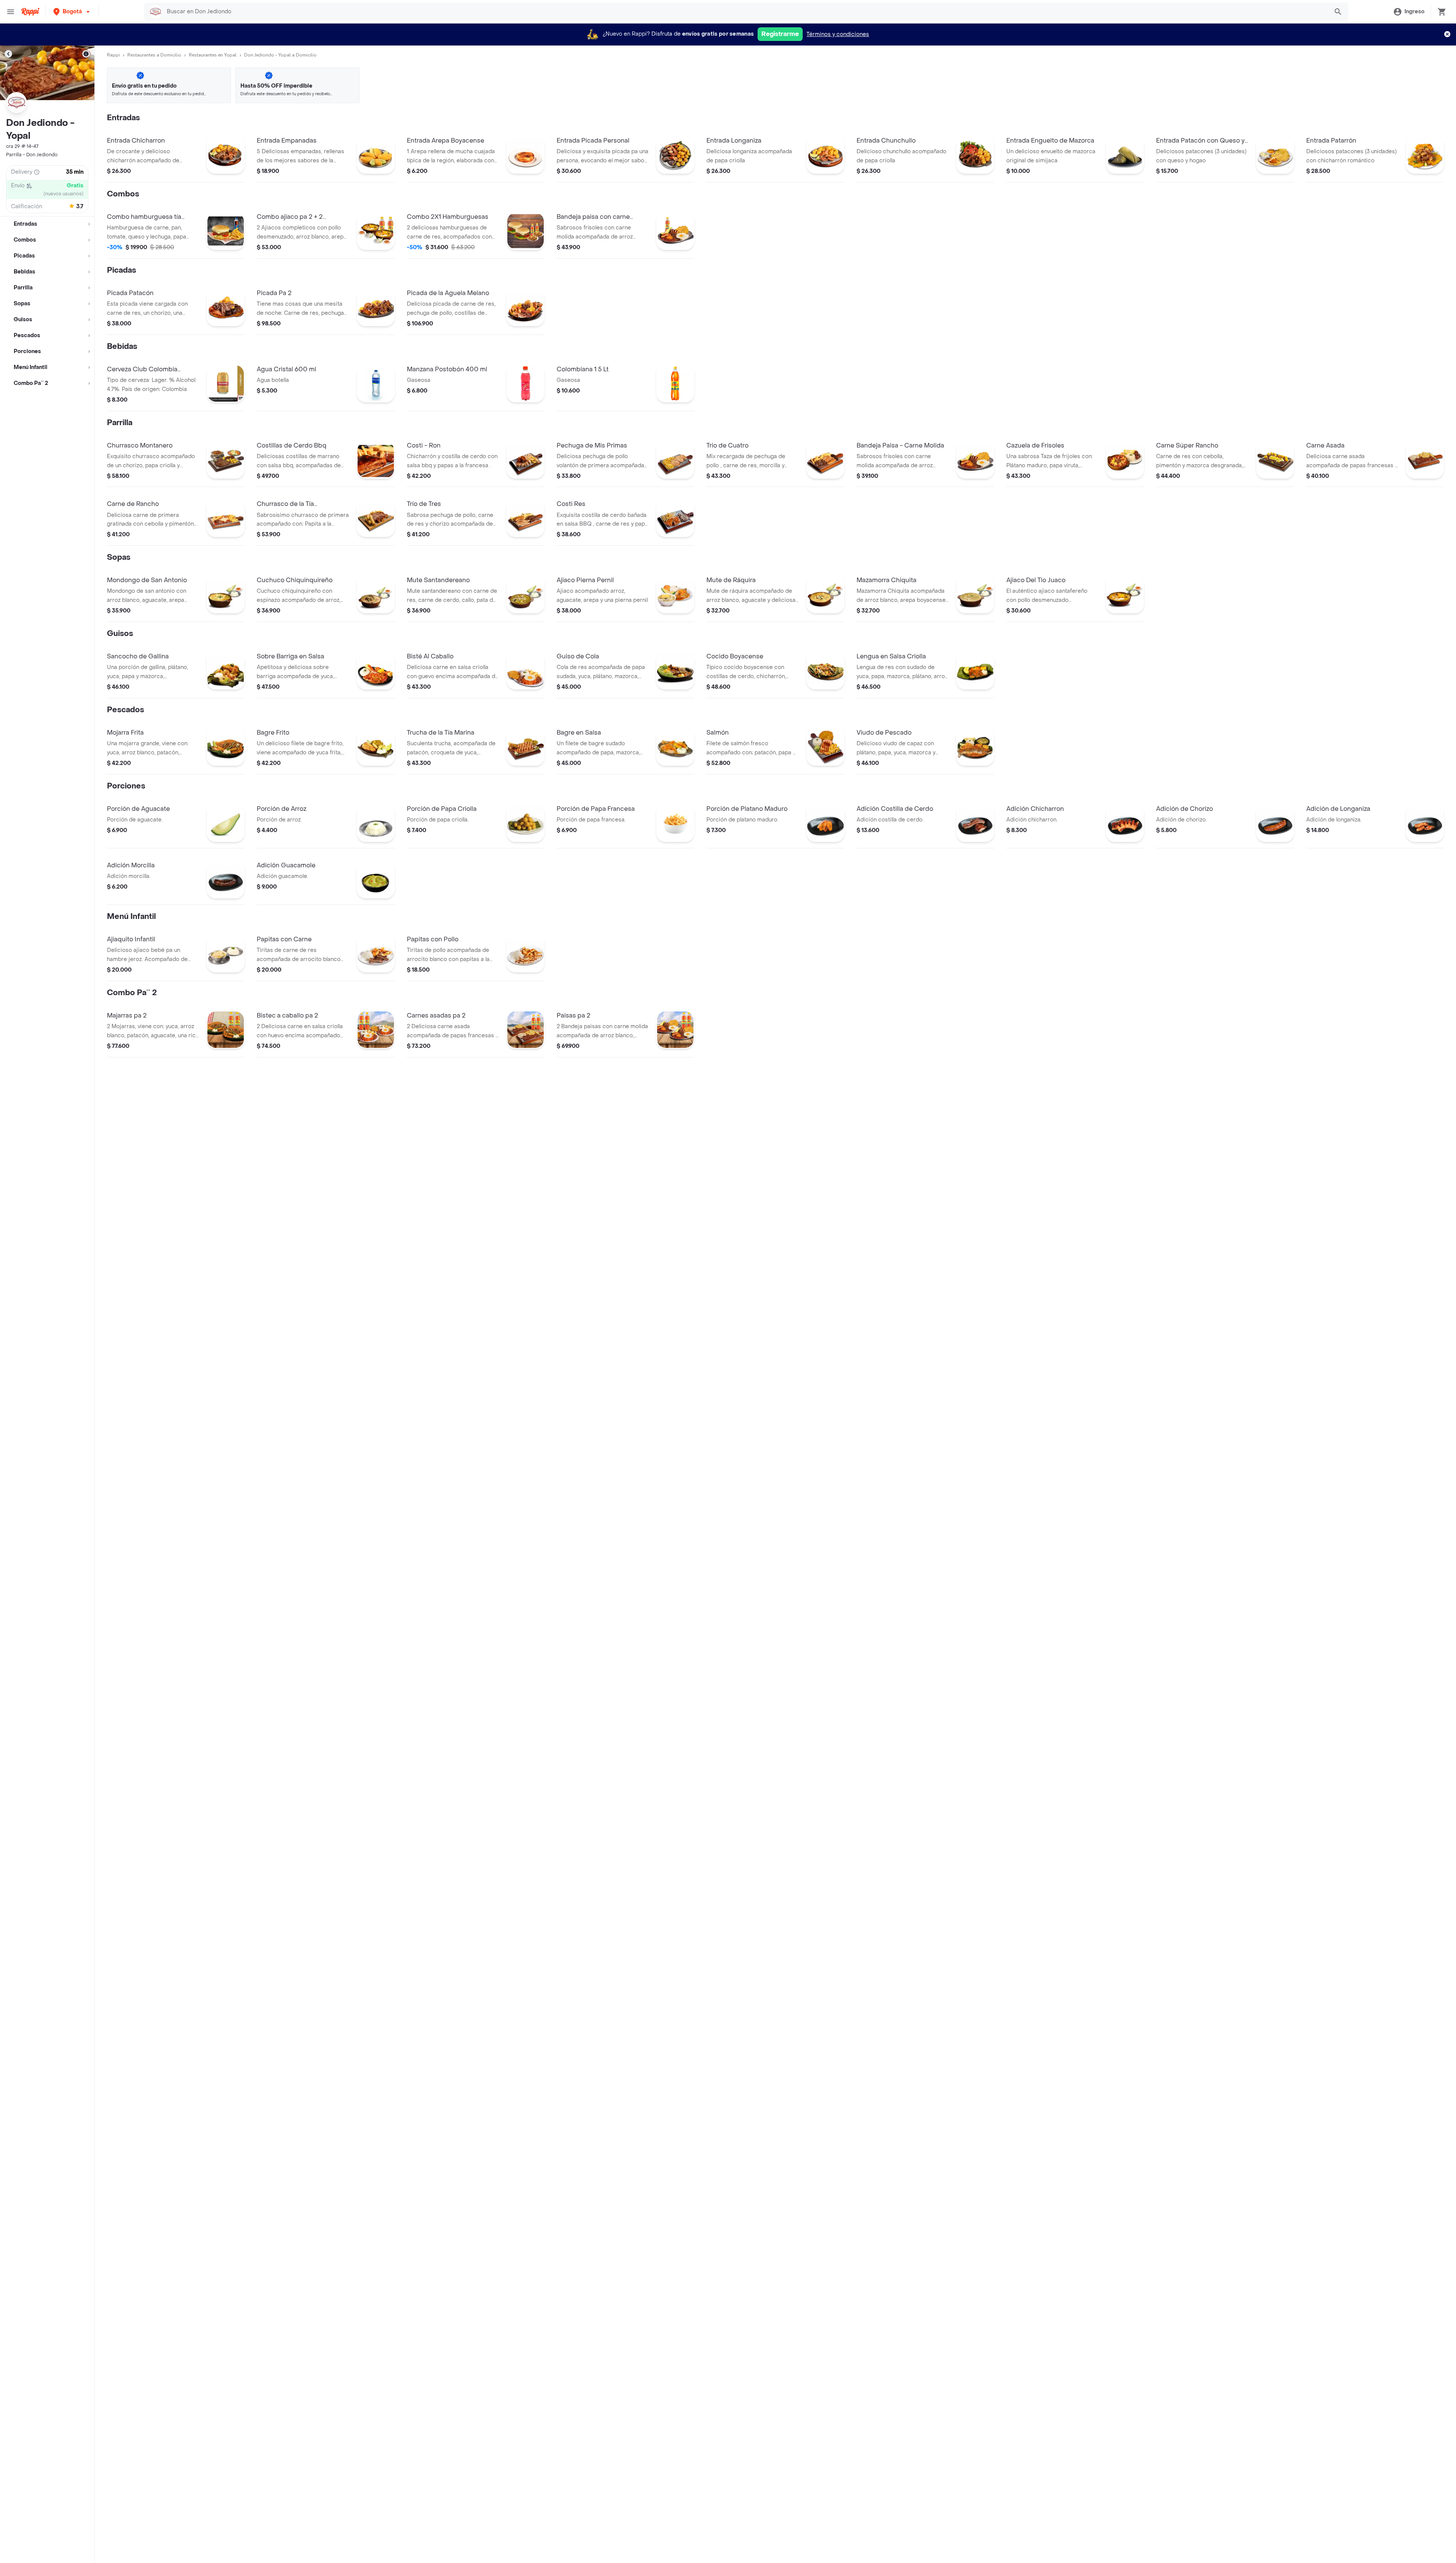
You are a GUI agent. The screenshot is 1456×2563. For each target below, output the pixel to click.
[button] (72, 12)
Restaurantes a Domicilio (154, 55)
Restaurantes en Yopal (213, 55)
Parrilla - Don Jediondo (32, 155)
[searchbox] (745, 12)
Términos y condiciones (838, 34)
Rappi (113, 55)
